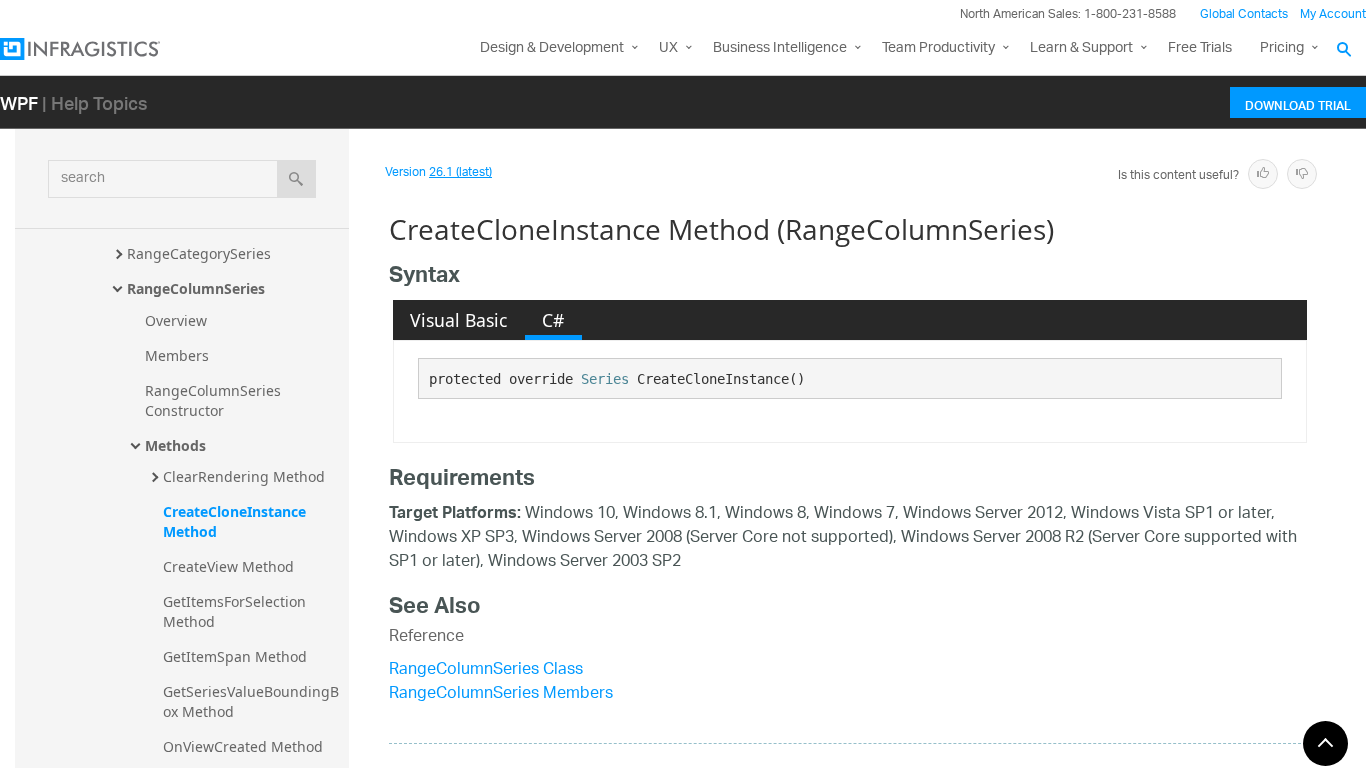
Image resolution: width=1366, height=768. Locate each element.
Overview (176, 320)
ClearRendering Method (244, 476)
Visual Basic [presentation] (458, 320)
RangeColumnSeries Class (486, 670)
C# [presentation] (553, 320)
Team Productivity (938, 48)
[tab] (459, 320)
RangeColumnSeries (196, 288)
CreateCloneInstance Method (236, 521)
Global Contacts (1244, 14)
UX (668, 48)
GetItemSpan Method (235, 656)
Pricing (1282, 48)
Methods (175, 445)
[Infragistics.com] (100, 49)
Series (605, 379)
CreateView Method (228, 566)
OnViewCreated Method (243, 746)
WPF (19, 102)
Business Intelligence (780, 48)
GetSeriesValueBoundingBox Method (251, 701)
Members (177, 355)
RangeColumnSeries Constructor (215, 400)
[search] (296, 179)
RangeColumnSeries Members (501, 694)
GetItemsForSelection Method (236, 611)
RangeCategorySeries (199, 253)
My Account (1333, 14)
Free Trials (1200, 48)
